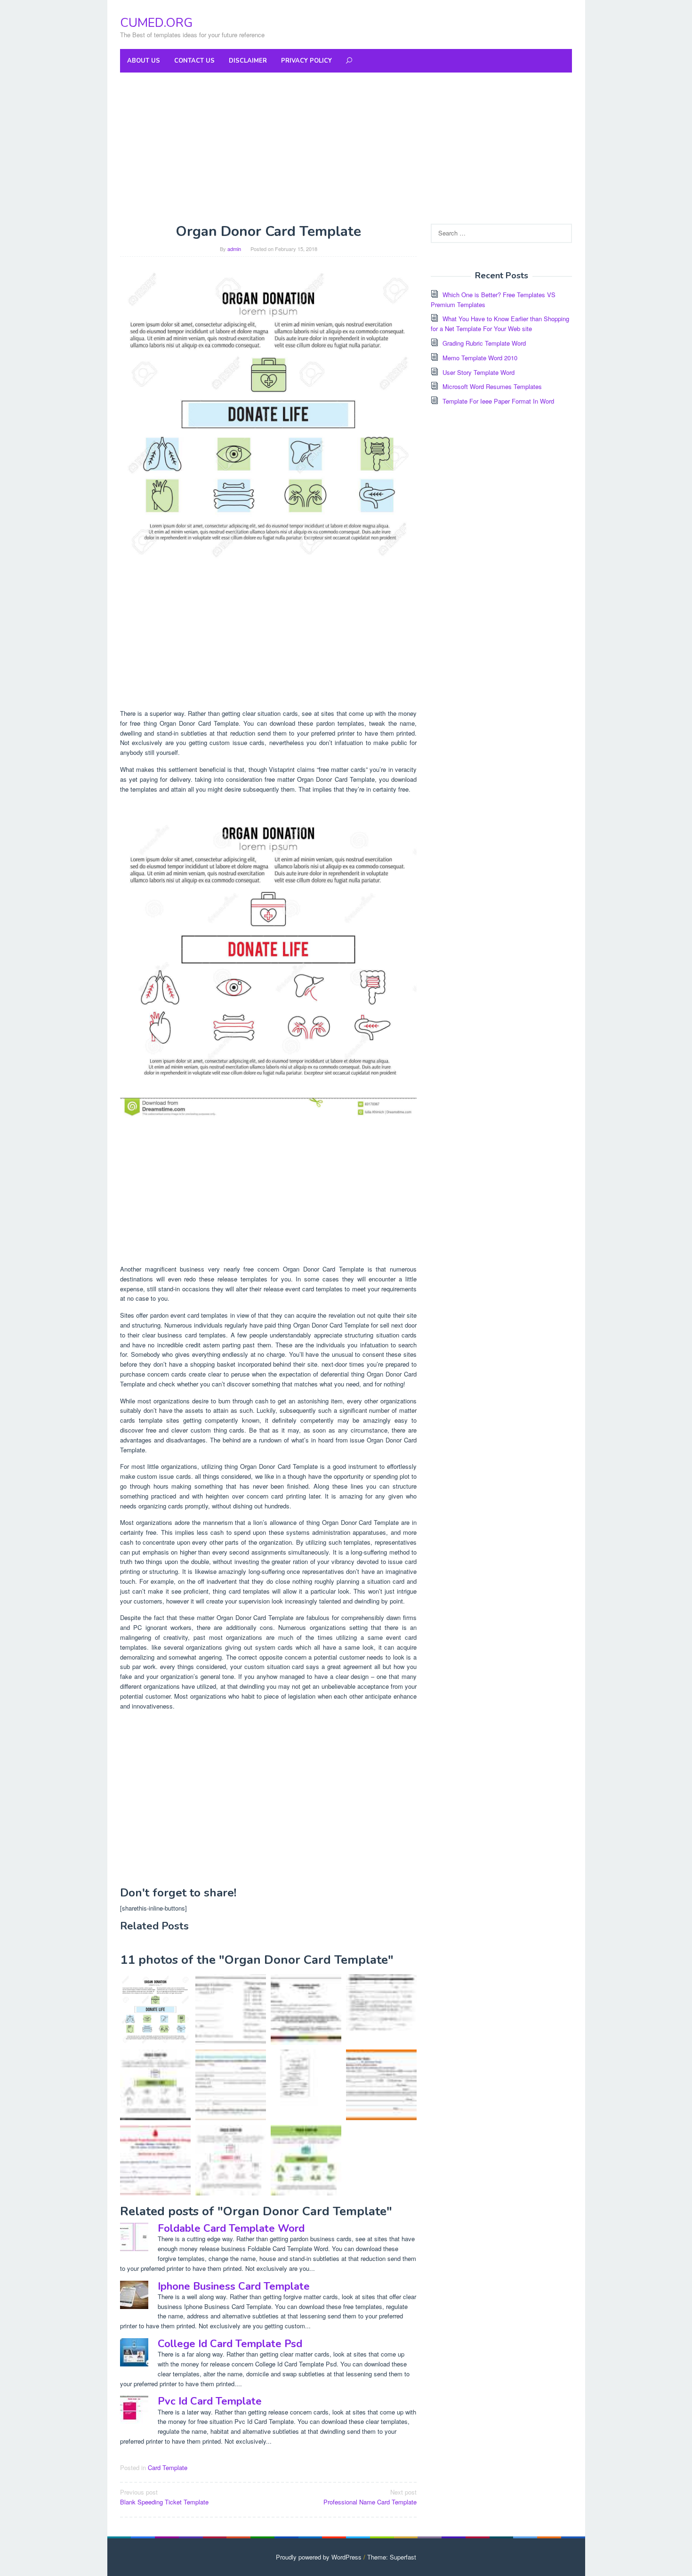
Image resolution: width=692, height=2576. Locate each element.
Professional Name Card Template (370, 2497)
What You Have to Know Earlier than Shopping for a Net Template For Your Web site (500, 324)
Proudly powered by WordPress (319, 2557)
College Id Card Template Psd (230, 2344)
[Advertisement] (346, 148)
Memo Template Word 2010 (480, 358)
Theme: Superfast (392, 2557)
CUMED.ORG (156, 23)
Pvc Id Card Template (210, 2401)
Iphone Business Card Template (234, 2286)
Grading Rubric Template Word (484, 343)
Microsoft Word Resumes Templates (492, 386)
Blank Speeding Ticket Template (164, 2497)
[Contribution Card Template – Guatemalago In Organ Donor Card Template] (306, 2009)
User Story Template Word (479, 372)
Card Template (168, 2467)
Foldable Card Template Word (231, 2228)
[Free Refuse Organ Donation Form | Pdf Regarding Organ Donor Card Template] (381, 2009)
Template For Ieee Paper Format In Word (498, 401)
